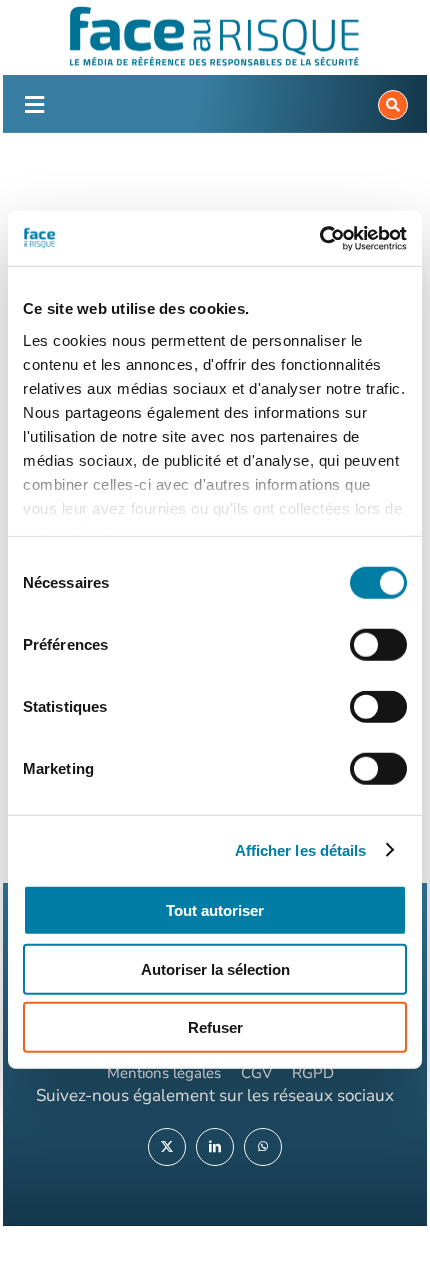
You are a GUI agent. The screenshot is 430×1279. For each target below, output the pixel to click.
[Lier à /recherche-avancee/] (393, 105)
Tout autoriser (215, 910)
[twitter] (167, 1147)
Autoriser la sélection (215, 968)
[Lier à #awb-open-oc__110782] (34, 105)
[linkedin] (215, 1147)
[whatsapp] (263, 1147)
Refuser (215, 1027)
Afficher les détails (301, 849)
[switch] (378, 645)
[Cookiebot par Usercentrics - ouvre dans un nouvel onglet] (319, 238)
